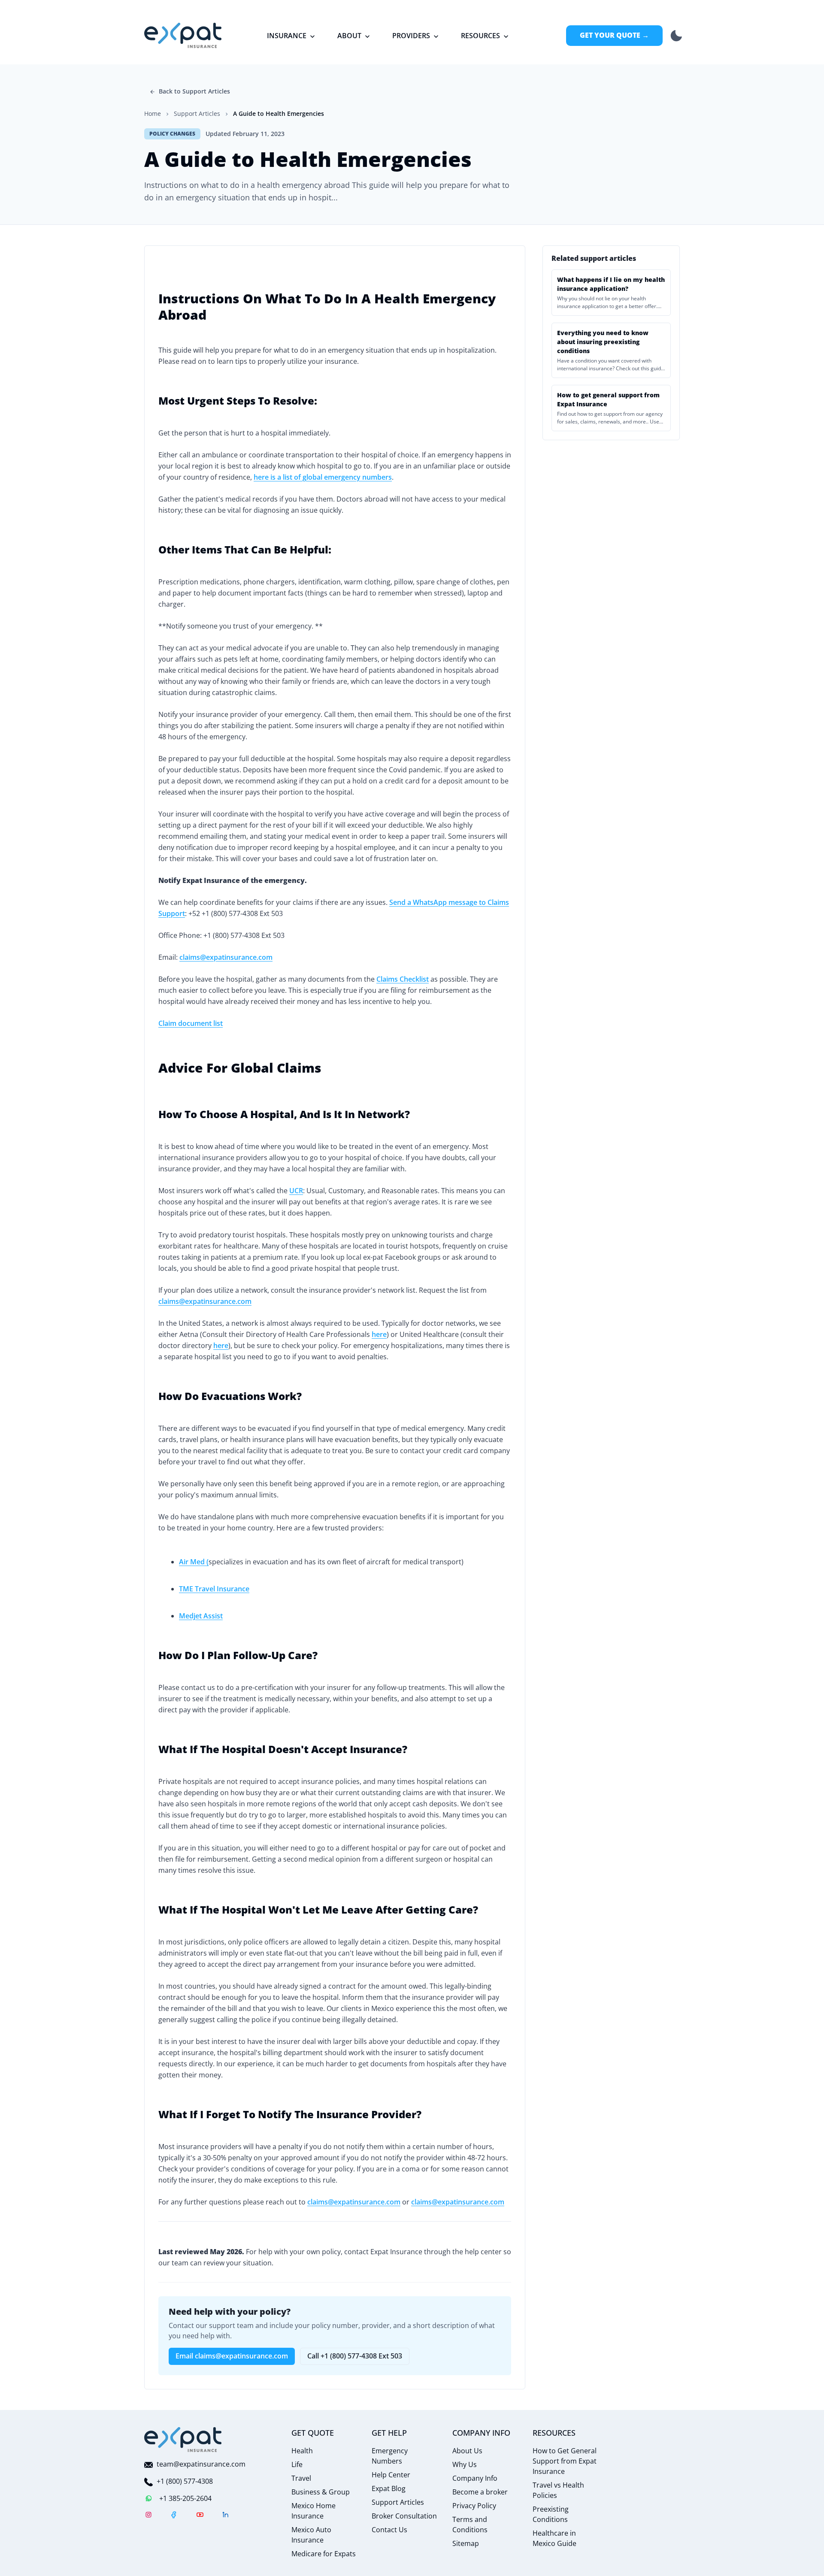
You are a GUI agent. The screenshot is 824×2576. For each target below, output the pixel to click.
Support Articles (398, 2502)
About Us (467, 2451)
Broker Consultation (404, 2516)
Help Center (391, 2475)
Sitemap (466, 2543)
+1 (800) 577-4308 (185, 2481)
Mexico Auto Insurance (311, 2535)
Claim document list (191, 1023)
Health (302, 2451)
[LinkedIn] (226, 2516)
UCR (296, 1191)
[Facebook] (174, 2516)
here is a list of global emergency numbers (323, 477)
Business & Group (321, 2492)
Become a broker (480, 2492)
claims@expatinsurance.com (226, 957)
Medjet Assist (201, 1616)
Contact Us (389, 2530)
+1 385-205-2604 (185, 2498)
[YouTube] (200, 2516)
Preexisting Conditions (551, 2514)
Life (297, 2464)
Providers (411, 36)
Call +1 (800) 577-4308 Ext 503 (355, 2356)
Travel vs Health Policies (558, 2490)
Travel (301, 2478)
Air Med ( (194, 1562)
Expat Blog (389, 2488)
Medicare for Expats (324, 2554)
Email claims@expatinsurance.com (232, 2356)
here (379, 1334)
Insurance (287, 36)
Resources (480, 36)
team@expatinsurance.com (201, 2464)
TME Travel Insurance (214, 1589)
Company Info (475, 2478)
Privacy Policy (474, 2506)
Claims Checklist (403, 979)
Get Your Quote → (614, 35)
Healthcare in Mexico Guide (554, 2538)
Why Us (465, 2464)
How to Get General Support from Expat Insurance (565, 2461)
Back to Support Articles (194, 91)
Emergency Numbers (390, 2456)
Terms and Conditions (470, 2525)
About (349, 36)
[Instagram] (148, 2516)
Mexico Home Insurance (314, 2511)
